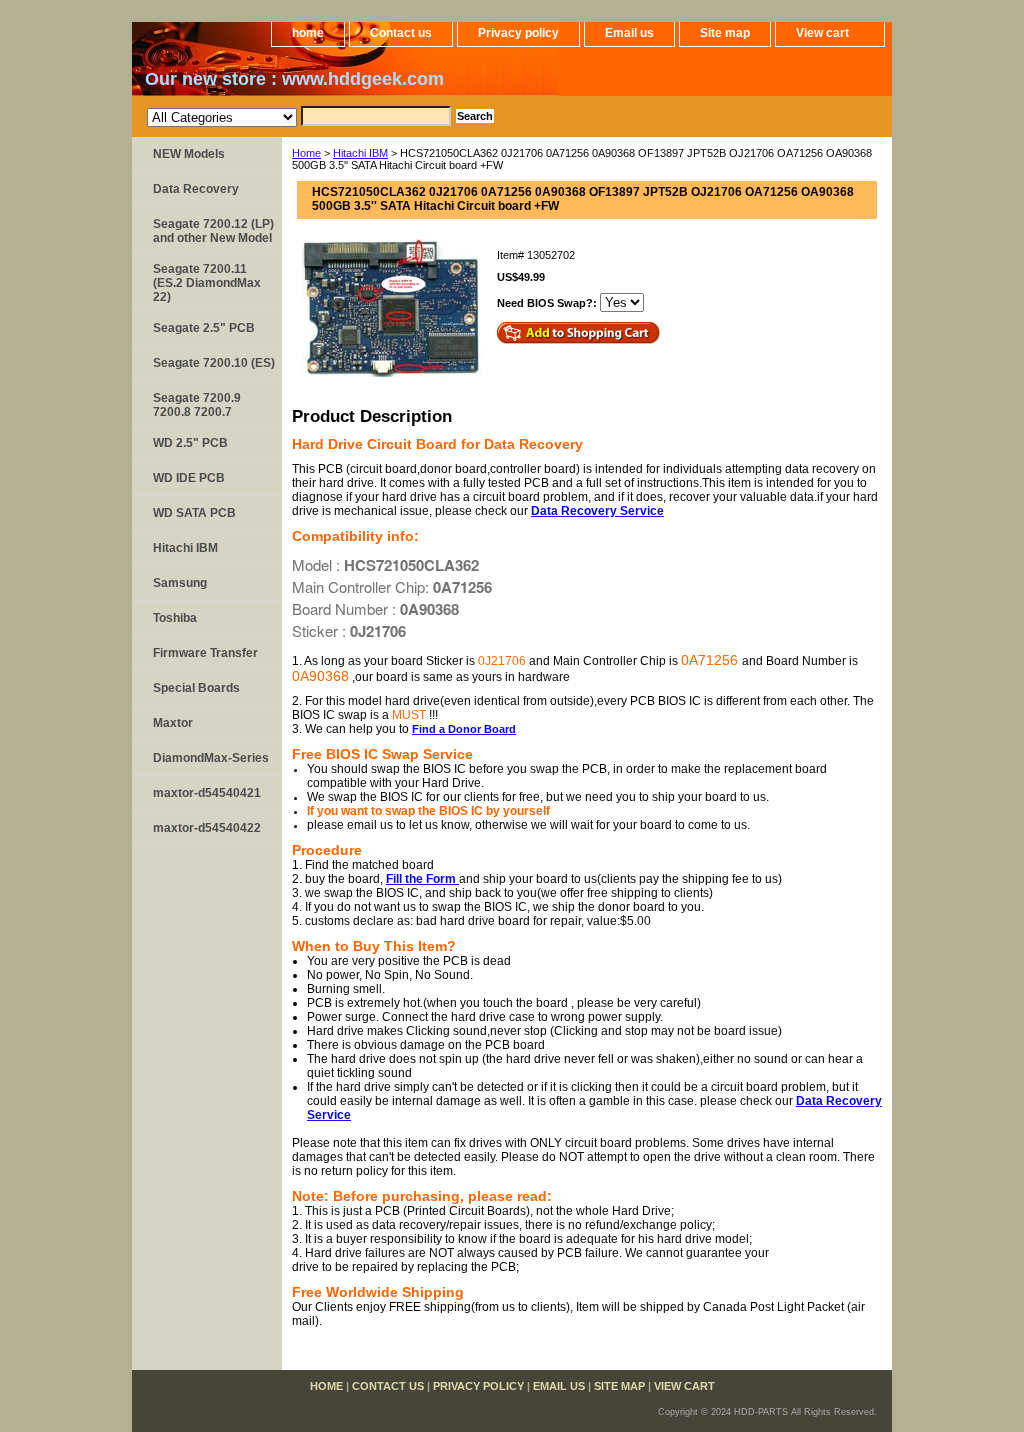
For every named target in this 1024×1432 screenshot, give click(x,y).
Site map (725, 33)
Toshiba (175, 618)
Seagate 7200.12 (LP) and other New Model (213, 231)
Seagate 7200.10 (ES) (214, 363)
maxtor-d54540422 (207, 828)
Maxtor (173, 723)
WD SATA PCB (194, 513)
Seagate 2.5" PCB (204, 328)
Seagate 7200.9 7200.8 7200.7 (197, 405)
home (308, 33)
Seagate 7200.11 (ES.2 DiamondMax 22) (207, 283)
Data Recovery (196, 189)
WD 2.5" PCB (190, 443)
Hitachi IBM (360, 153)
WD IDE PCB (189, 478)
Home (306, 153)
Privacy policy (518, 33)
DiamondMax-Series (211, 758)
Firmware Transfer (205, 653)
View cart (822, 33)
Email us (629, 33)
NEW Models (189, 154)
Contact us (401, 33)
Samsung (180, 583)
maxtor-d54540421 (207, 793)
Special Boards (196, 688)
